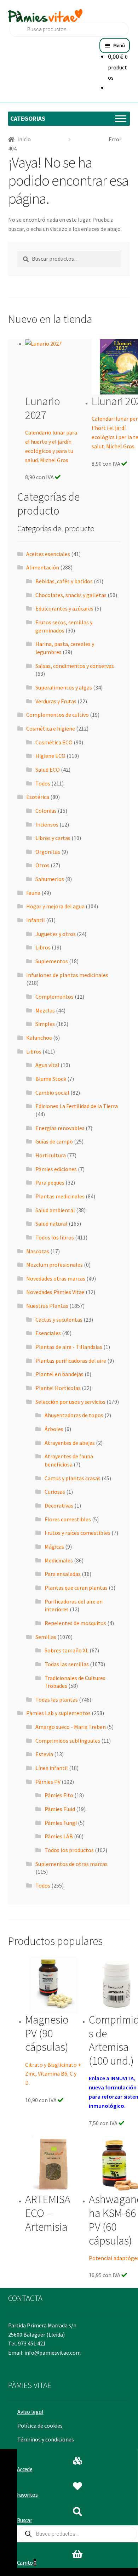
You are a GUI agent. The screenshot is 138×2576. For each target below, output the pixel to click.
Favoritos (27, 2495)
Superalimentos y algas (64, 687)
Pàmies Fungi (61, 1823)
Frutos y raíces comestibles (77, 1533)
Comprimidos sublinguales (68, 1741)
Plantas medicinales (60, 1196)
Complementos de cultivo (57, 715)
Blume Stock (51, 1079)
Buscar (24, 2520)
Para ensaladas (63, 1574)
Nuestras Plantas (47, 1306)
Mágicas (54, 1547)
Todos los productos (69, 1850)
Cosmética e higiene (51, 728)
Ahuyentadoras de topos (74, 1415)
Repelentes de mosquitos (75, 1623)
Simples (45, 1024)
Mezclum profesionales (54, 1265)
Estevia (44, 1754)
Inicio (24, 139)
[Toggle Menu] (121, 118)
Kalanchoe (39, 1038)
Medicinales (59, 1560)
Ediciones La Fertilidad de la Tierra (77, 1106)
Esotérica (38, 797)
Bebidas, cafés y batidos (64, 581)
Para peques (50, 1182)
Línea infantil (52, 1768)
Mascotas (38, 1251)
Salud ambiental (55, 1210)
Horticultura (51, 1155)
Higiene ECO (50, 756)
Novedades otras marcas (56, 1278)
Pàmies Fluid (60, 1809)
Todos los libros (55, 1237)
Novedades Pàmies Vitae (55, 1292)
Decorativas (59, 1505)
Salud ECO (48, 770)
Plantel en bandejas (59, 1374)
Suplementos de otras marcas (71, 1864)
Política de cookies (40, 2425)
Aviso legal (30, 2412)
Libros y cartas (53, 838)
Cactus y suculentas (59, 1320)
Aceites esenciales (48, 554)
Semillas (46, 1637)
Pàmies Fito (59, 1795)
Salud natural (51, 1224)
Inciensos (47, 824)
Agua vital (47, 1065)
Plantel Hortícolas (58, 1388)
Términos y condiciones (46, 2439)
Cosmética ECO (54, 742)
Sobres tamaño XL (67, 1650)
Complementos (54, 997)
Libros (43, 947)
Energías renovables (60, 1128)
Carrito (27, 2563)
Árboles (54, 1429)
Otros (42, 865)
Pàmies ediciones (56, 1169)
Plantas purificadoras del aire (71, 1361)
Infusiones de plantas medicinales (67, 975)
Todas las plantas (57, 1700)
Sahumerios (50, 879)
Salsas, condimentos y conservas (75, 666)
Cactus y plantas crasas (73, 1478)
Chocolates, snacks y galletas (71, 595)
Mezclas (45, 1010)
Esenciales (48, 1333)
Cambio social (52, 1093)
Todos (43, 783)
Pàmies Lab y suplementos (58, 1713)
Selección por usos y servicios (70, 1402)
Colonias (46, 811)
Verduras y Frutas (56, 701)
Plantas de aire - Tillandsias (69, 1347)
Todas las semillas (67, 1664)
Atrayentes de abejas (70, 1443)
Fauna (33, 893)
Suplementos (52, 961)
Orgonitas (48, 852)
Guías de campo (54, 1141)
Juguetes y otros (56, 934)
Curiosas (55, 1492)
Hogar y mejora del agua (55, 906)
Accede (25, 2469)
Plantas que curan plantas (76, 1588)
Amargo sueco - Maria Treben (71, 1727)
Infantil (36, 920)
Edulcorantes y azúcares (64, 608)
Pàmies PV (48, 1782)
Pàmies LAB (59, 1836)
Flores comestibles (68, 1519)
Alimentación (43, 567)
